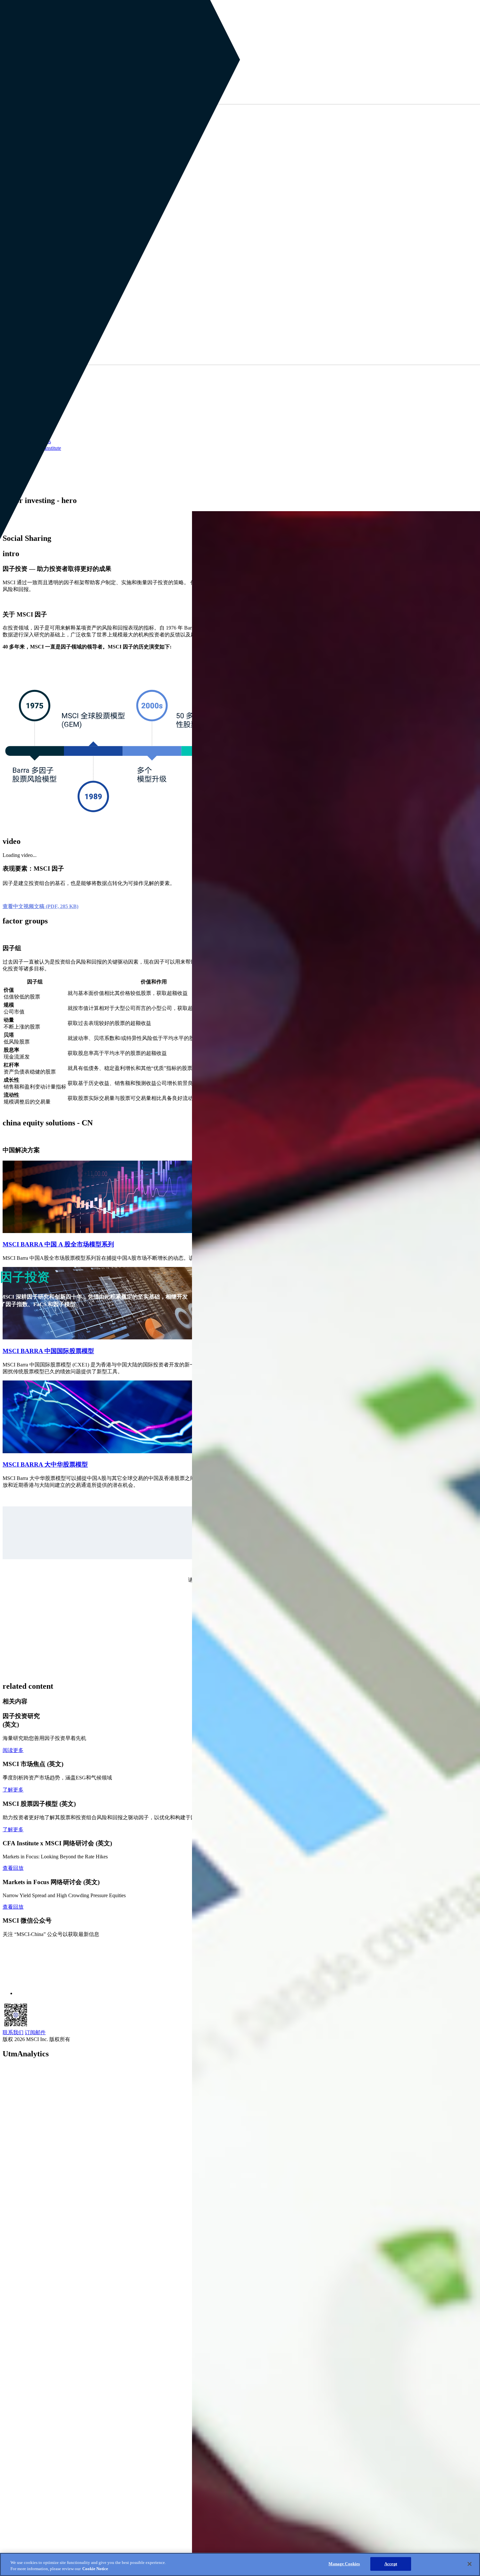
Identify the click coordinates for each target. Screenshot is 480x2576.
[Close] (470, 2564)
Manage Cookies (344, 2564)
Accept (391, 2564)
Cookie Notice (95, 2569)
